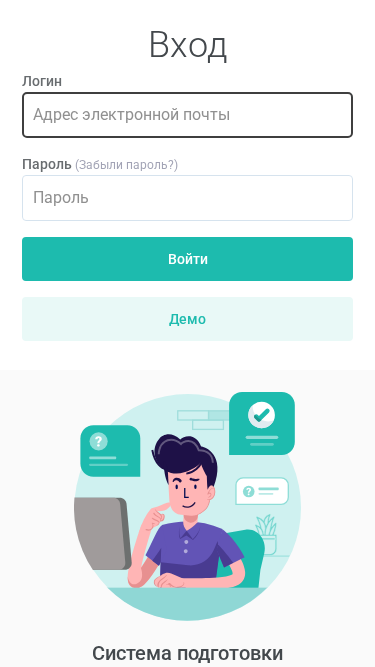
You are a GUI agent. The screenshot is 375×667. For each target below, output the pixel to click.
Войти (188, 259)
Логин (42, 81)
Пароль (47, 164)
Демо (187, 319)
